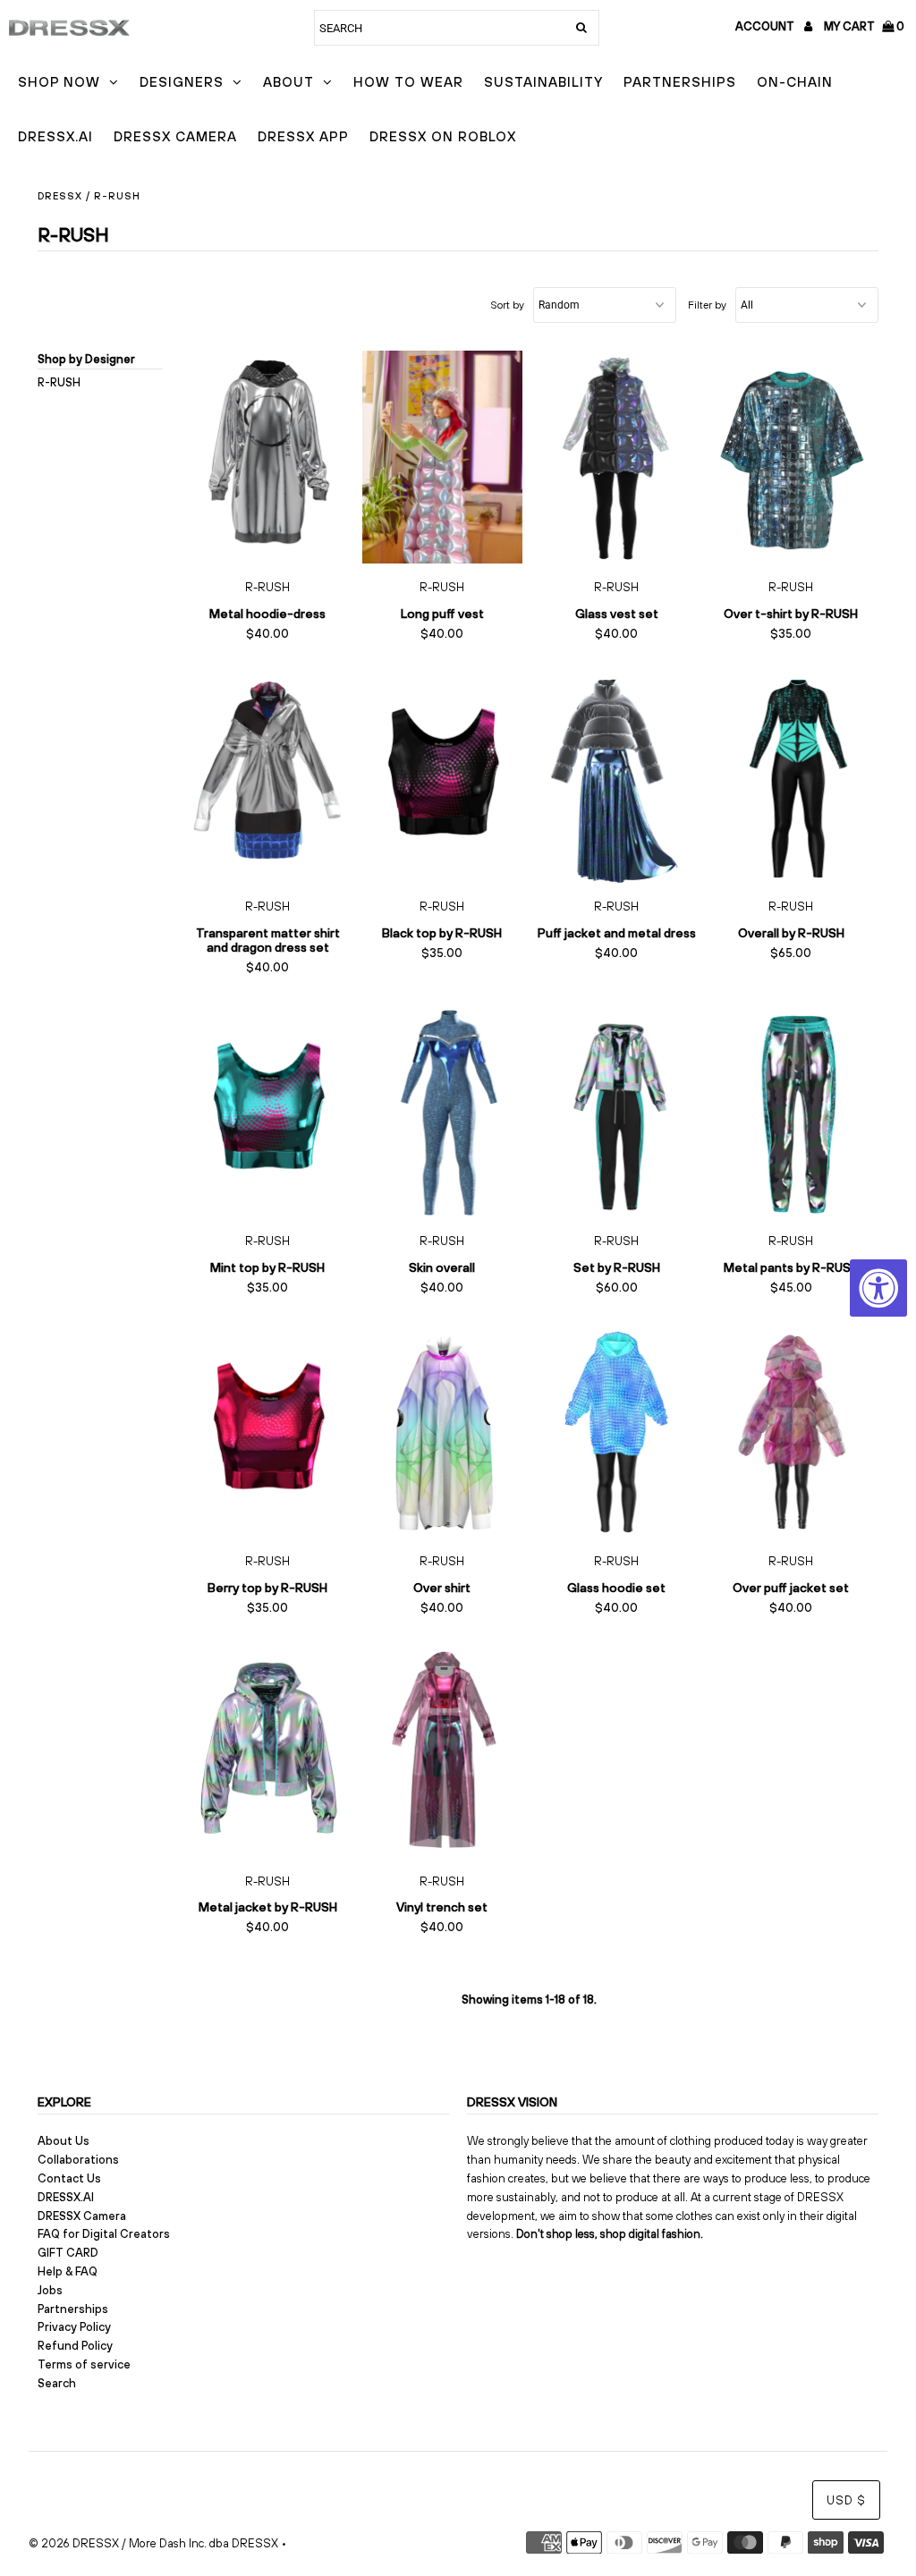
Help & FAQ (68, 2271)
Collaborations (78, 2160)
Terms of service (84, 2364)
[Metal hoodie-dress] (268, 457)
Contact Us (69, 2178)
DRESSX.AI (55, 136)
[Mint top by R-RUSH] (268, 1111)
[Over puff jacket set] (791, 1431)
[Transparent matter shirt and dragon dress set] (268, 776)
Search (57, 2383)
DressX (60, 196)
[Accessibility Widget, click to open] (878, 1288)
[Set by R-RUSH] (617, 1111)
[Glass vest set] (617, 457)
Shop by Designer (86, 359)
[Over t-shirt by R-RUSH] (791, 457)
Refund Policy (75, 2346)
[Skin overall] (442, 1111)
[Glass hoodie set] (617, 1431)
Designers (182, 82)
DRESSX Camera (175, 136)
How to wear (408, 82)
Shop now (59, 82)
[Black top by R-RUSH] (442, 776)
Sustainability (543, 82)
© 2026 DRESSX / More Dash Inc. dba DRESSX (153, 2543)
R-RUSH (59, 382)
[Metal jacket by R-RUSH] (268, 1750)
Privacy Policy (74, 2327)
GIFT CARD (68, 2253)
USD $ (846, 2500)
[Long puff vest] (442, 457)
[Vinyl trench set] (442, 1750)
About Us (64, 2141)
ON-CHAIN (795, 82)
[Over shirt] (442, 1431)
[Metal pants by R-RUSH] (791, 1111)
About (288, 82)
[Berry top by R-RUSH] (268, 1431)
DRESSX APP (303, 136)
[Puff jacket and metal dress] (617, 776)
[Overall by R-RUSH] (791, 776)
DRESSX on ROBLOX (443, 136)
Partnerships (680, 82)
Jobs (50, 2290)
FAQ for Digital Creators (104, 2234)
